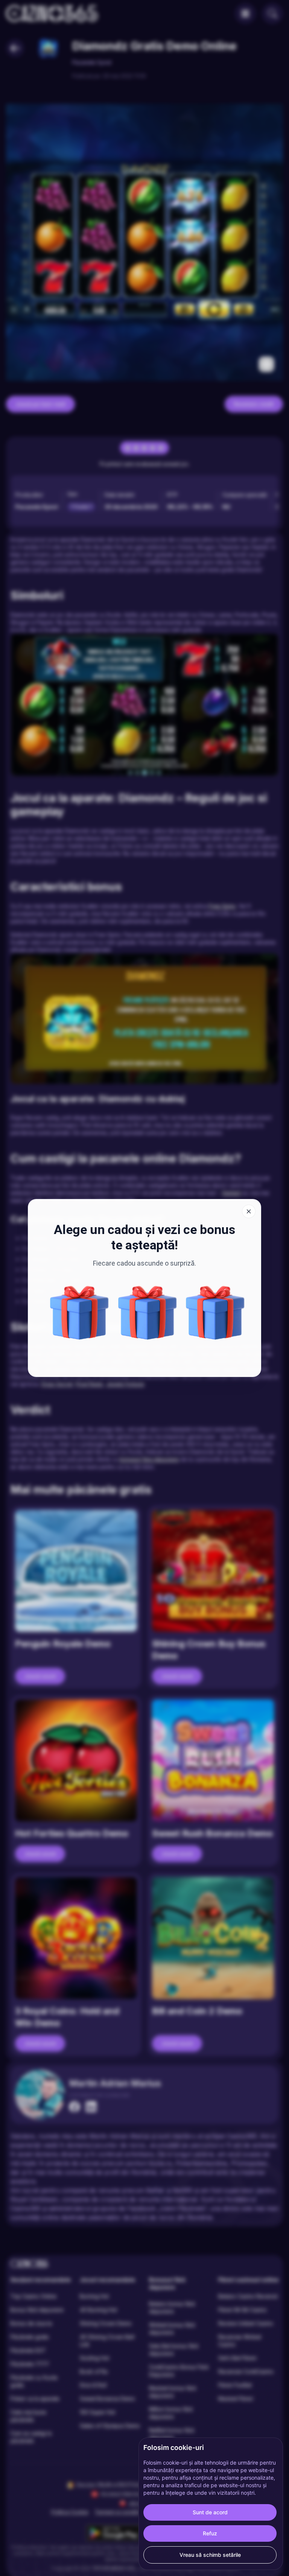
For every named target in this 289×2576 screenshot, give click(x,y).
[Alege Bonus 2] (148, 1313)
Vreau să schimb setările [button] (210, 2555)
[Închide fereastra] (249, 1211)
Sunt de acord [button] (210, 2512)
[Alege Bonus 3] (79, 1313)
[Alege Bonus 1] (215, 1313)
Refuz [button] (210, 2533)
